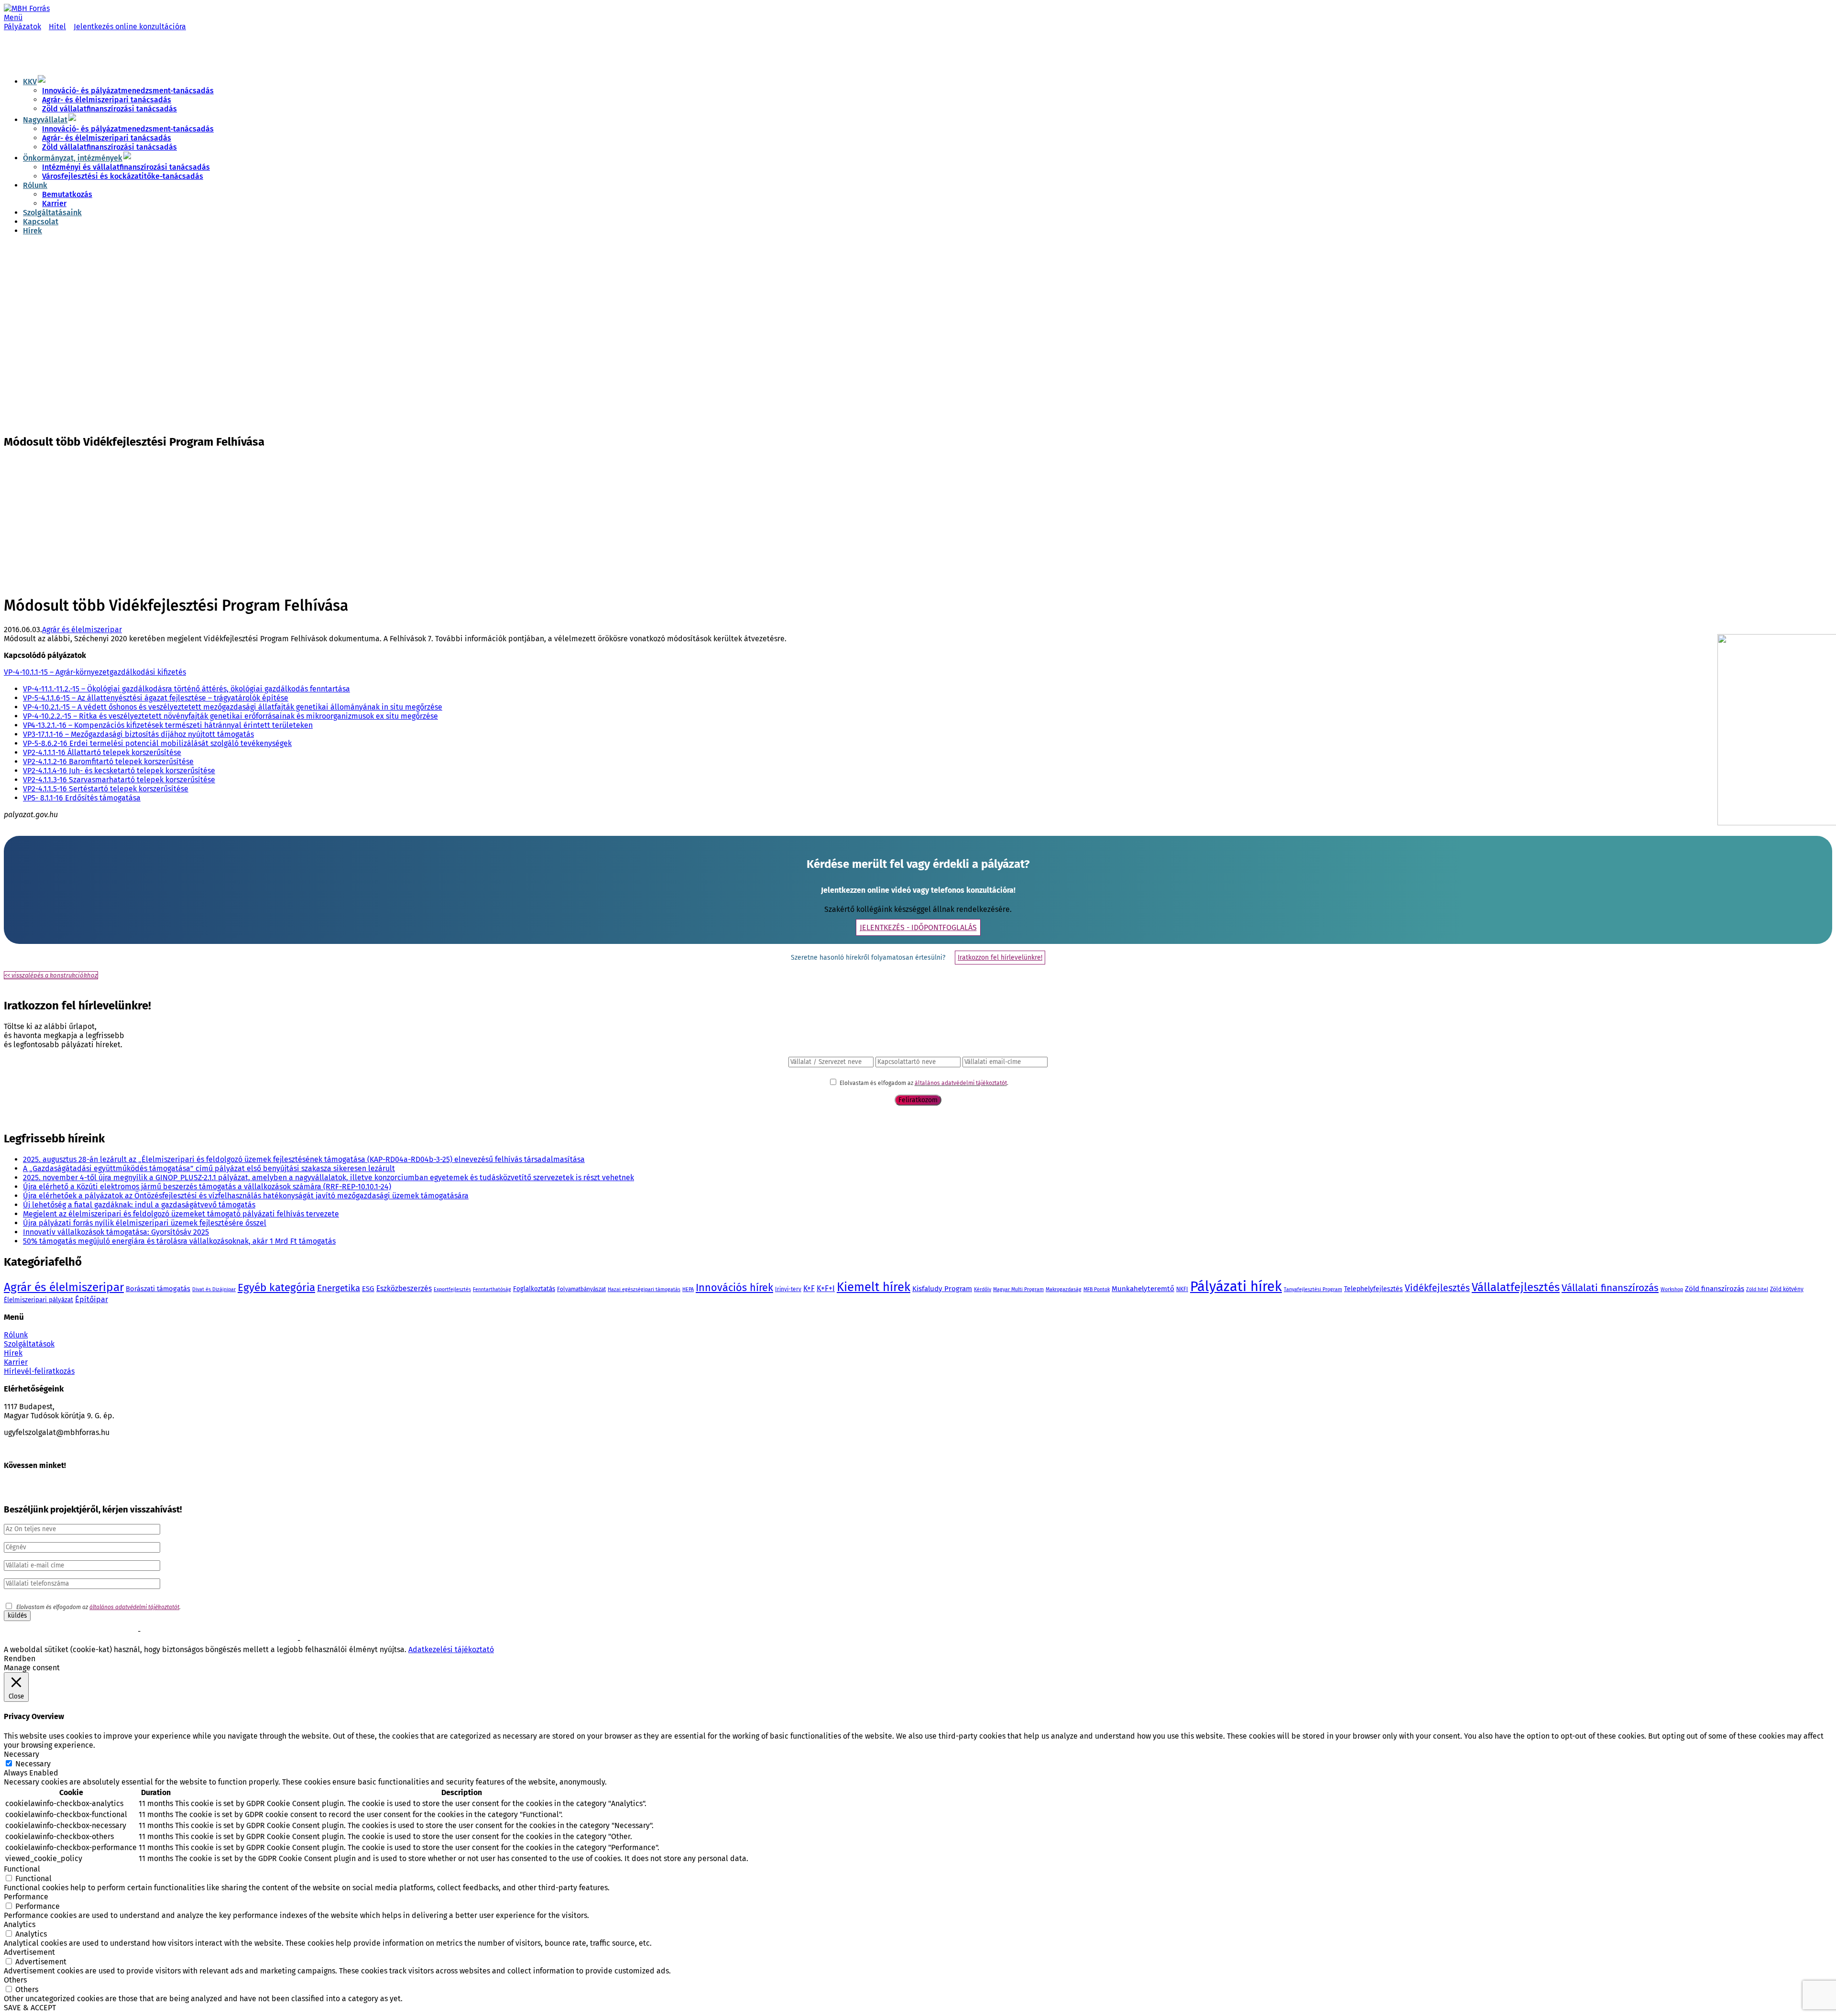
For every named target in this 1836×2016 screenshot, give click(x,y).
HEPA (688, 1289)
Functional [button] (22, 1869)
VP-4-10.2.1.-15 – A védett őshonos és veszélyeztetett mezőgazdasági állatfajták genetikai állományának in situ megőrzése (233, 707)
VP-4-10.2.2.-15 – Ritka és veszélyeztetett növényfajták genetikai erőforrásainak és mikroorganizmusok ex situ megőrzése (230, 716)
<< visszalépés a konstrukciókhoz (51, 975)
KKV (30, 82)
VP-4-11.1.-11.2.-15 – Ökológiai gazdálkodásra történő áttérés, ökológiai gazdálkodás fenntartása (186, 689)
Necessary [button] (22, 1754)
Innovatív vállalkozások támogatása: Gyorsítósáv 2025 (116, 1232)
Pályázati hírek (1236, 1287)
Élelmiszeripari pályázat (38, 1300)
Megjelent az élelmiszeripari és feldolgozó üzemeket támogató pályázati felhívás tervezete (181, 1214)
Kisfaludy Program (942, 1289)
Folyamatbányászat (581, 1289)
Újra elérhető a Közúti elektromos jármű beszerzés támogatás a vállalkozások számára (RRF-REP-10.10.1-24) (207, 1187)
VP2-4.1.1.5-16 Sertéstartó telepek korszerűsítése (106, 789)
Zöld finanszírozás (1715, 1289)
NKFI (1182, 1289)
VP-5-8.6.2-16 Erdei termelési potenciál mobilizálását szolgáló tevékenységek (157, 743)
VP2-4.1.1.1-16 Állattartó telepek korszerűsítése (102, 752)
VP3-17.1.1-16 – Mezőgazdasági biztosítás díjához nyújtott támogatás (138, 734)
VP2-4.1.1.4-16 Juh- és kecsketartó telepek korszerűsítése (119, 771)
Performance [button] (26, 1897)
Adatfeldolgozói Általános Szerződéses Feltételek (367, 1641)
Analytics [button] (20, 1924)
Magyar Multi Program (1018, 1289)
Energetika (339, 1288)
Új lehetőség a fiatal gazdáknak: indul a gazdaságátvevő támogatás (139, 1205)
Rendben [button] (20, 1659)
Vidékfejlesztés (1437, 1288)
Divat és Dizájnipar (214, 1289)
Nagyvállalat (45, 120)
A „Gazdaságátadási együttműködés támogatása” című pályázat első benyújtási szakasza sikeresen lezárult (209, 1168)
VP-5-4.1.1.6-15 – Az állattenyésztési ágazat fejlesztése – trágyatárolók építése (156, 698)
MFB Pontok (1097, 1289)
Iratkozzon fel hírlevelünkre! (1000, 958)
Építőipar (92, 1299)
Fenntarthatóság (492, 1289)
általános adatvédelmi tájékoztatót (961, 1083)
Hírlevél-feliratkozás (39, 1371)
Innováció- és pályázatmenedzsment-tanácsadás (128, 91)
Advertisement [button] (29, 1952)
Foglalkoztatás (534, 1289)
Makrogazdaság (1064, 1289)
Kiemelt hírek (874, 1287)
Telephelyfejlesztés (1373, 1289)
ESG (368, 1289)
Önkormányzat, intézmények (73, 158)
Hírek (33, 231)
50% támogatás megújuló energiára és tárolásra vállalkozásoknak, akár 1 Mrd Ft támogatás (179, 1241)
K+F (809, 1288)
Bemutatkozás (67, 194)
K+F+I (826, 1288)
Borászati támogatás (158, 1289)
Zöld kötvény (1787, 1289)
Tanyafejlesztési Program (1313, 1289)
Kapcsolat (41, 222)
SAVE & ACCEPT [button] (30, 2008)
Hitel (57, 27)
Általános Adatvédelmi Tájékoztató (250, 1641)
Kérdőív (983, 1289)
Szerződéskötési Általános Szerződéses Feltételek (70, 1632)
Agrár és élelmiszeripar (82, 630)
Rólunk (35, 185)
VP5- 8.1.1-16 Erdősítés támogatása (82, 798)
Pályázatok (22, 27)
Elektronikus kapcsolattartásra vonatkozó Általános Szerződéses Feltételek (103, 1641)
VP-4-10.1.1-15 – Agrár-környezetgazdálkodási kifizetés (95, 672)
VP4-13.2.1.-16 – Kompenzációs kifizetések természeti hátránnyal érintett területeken (168, 725)
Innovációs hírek (734, 1288)
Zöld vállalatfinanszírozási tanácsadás (109, 109)
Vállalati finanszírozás (1610, 1288)
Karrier (54, 203)
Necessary (33, 1764)
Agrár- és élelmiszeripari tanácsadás (107, 100)
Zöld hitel (1757, 1289)
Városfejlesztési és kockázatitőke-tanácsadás (123, 176)
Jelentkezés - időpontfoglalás (918, 927)
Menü (13, 17)
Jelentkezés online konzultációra (130, 27)
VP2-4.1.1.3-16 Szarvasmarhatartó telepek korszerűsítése (119, 780)
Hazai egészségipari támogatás (644, 1289)
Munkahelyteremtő (1143, 1289)
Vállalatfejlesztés (1516, 1287)
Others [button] (15, 1980)
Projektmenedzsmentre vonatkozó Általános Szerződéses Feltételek (232, 1632)
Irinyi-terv (788, 1289)
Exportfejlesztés (452, 1289)
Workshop (1672, 1289)
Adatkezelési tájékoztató (451, 1649)
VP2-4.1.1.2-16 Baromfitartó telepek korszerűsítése (108, 761)
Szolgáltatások (29, 1344)
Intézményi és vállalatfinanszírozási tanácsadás (126, 167)
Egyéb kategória (276, 1287)
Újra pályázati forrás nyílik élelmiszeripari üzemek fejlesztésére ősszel (145, 1223)
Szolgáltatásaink (52, 213)
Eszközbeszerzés (404, 1288)
